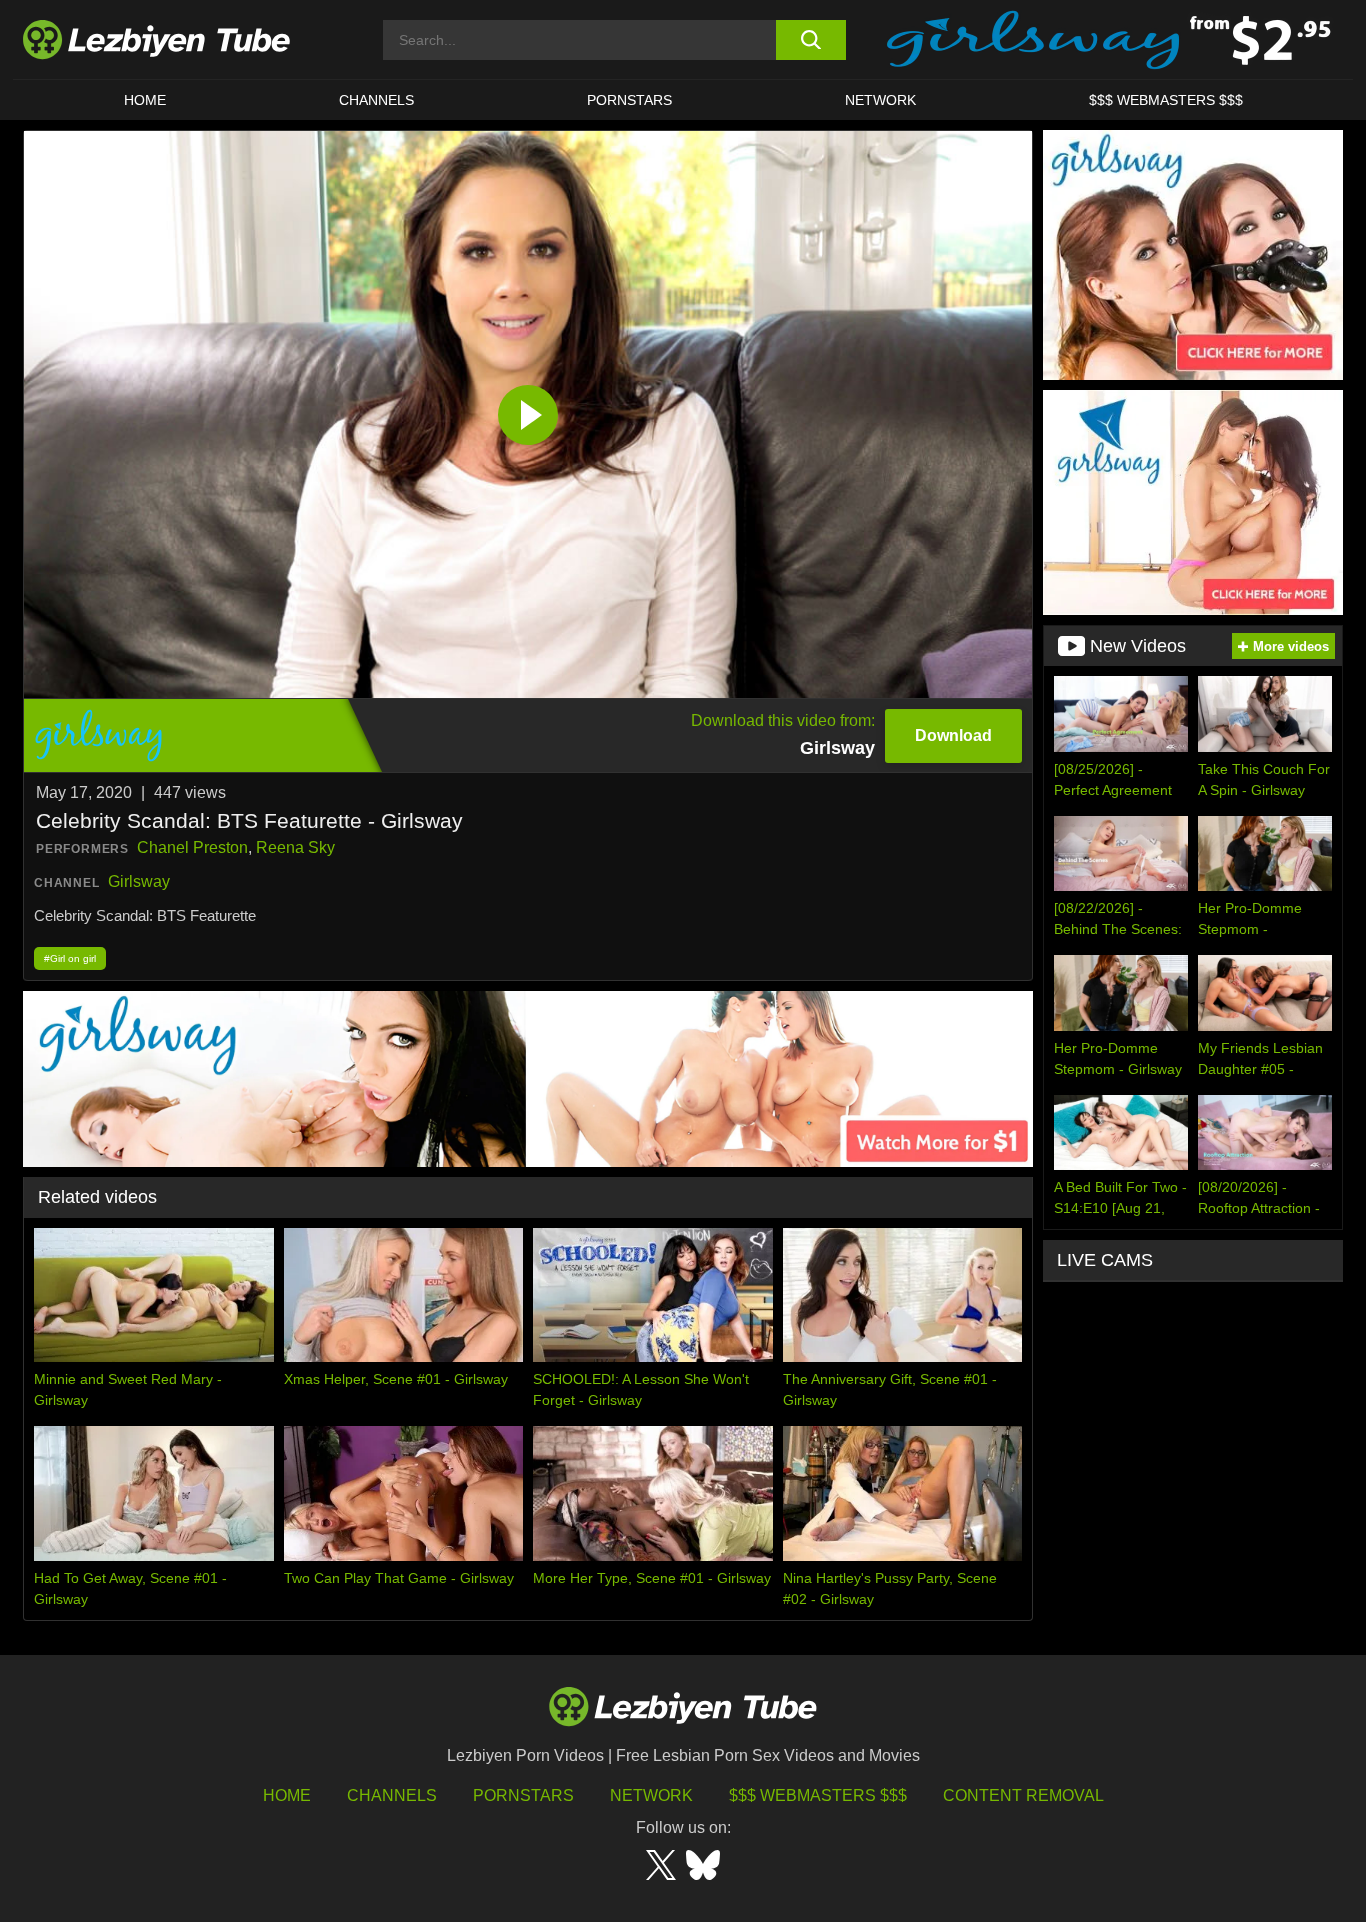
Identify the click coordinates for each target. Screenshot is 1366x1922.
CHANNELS (376, 100)
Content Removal (1023, 1795)
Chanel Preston (192, 847)
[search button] (810, 40)
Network (880, 100)
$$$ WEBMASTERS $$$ (1166, 100)
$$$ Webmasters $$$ (818, 1795)
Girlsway (139, 881)
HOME (145, 100)
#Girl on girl (70, 958)
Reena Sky (295, 847)
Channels (392, 1795)
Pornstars (629, 100)
